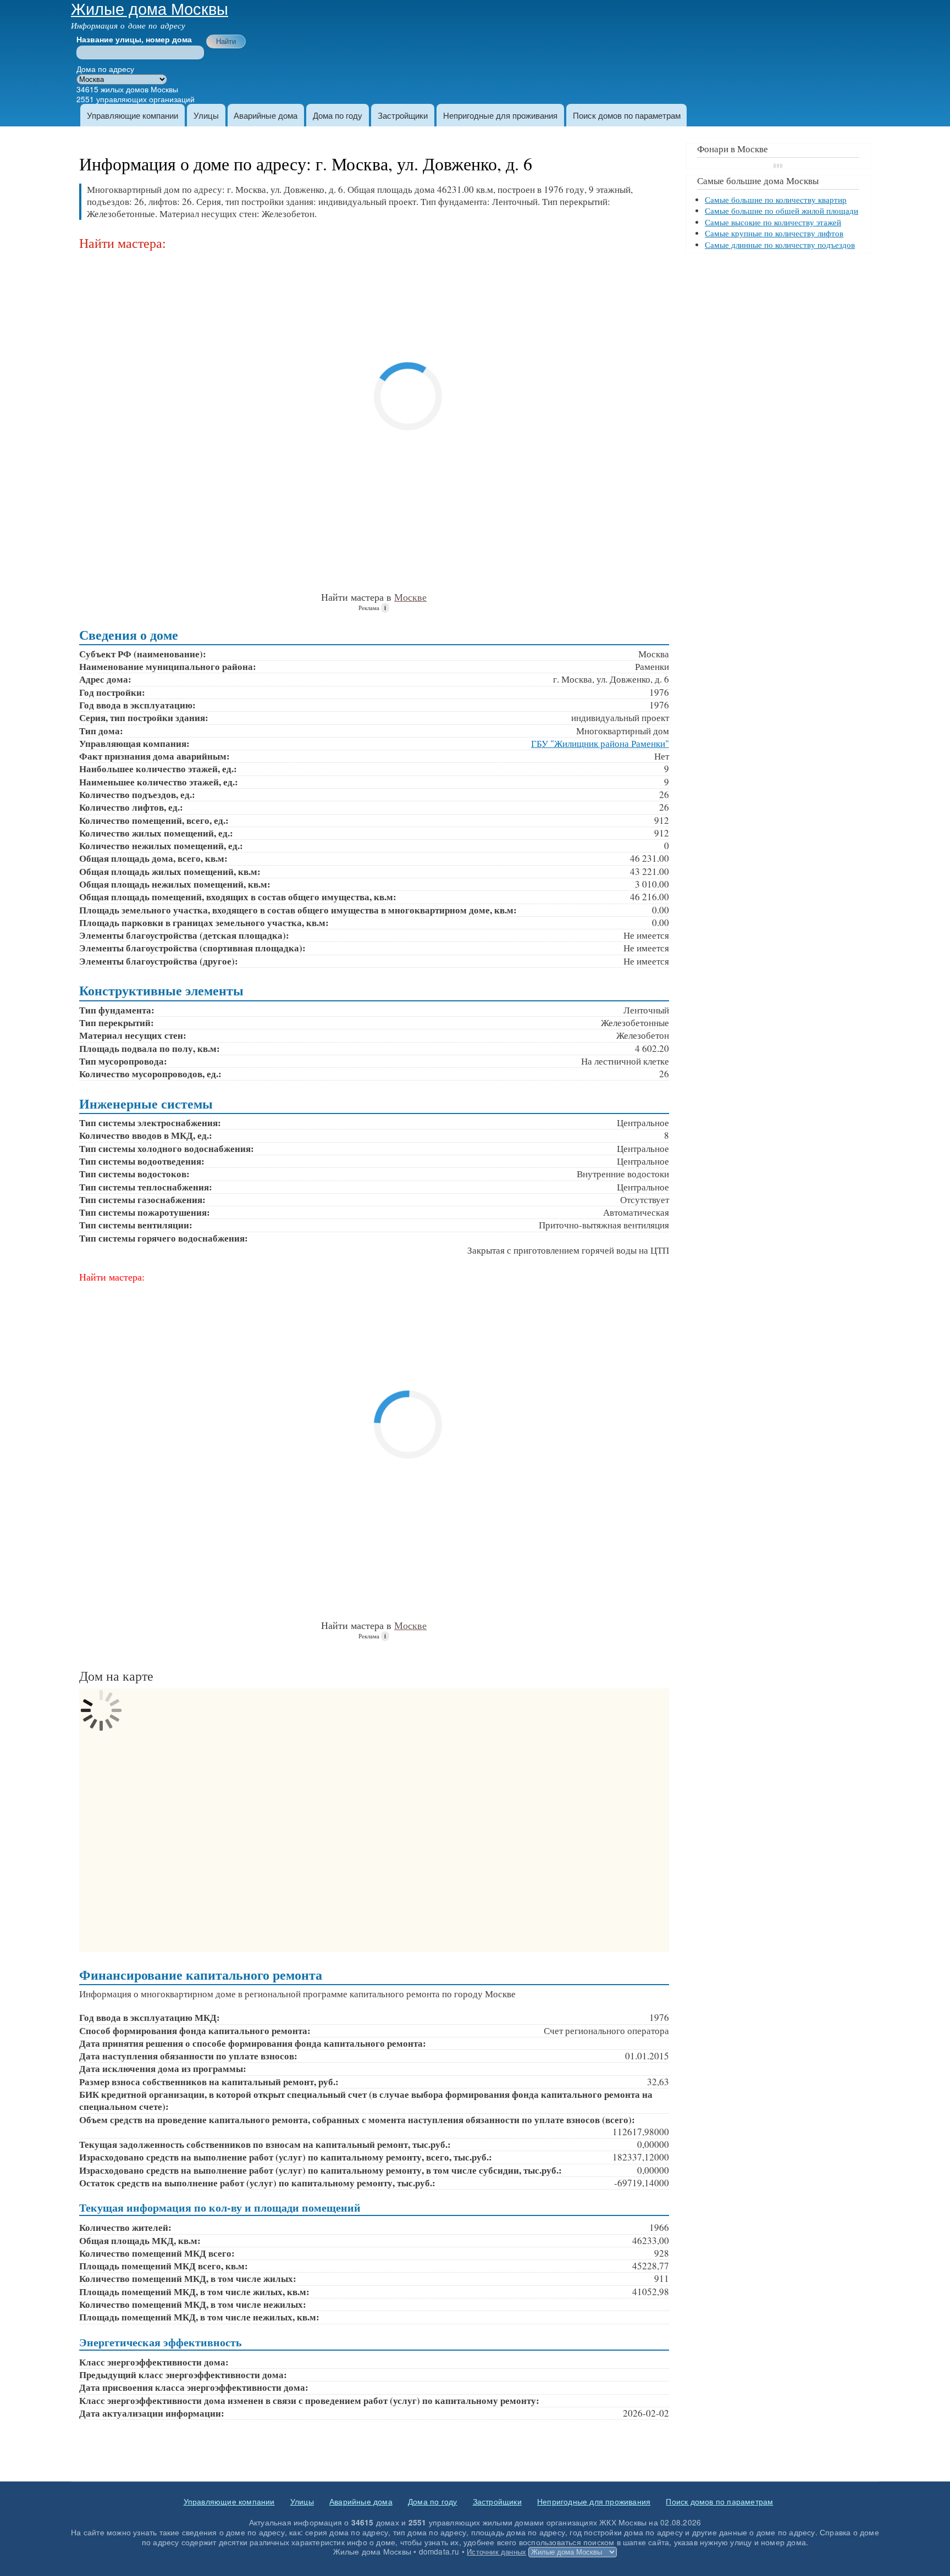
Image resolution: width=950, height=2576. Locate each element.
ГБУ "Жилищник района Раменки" (600, 743)
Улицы (206, 115)
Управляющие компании (132, 115)
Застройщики (403, 115)
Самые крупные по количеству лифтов (774, 233)
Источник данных (496, 2552)
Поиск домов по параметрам (627, 115)
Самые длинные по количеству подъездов (780, 245)
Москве (410, 597)
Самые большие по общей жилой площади (781, 211)
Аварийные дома (266, 115)
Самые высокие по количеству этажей (773, 222)
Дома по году (338, 115)
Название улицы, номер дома (134, 40)
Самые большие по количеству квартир (776, 200)
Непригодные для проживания (500, 115)
